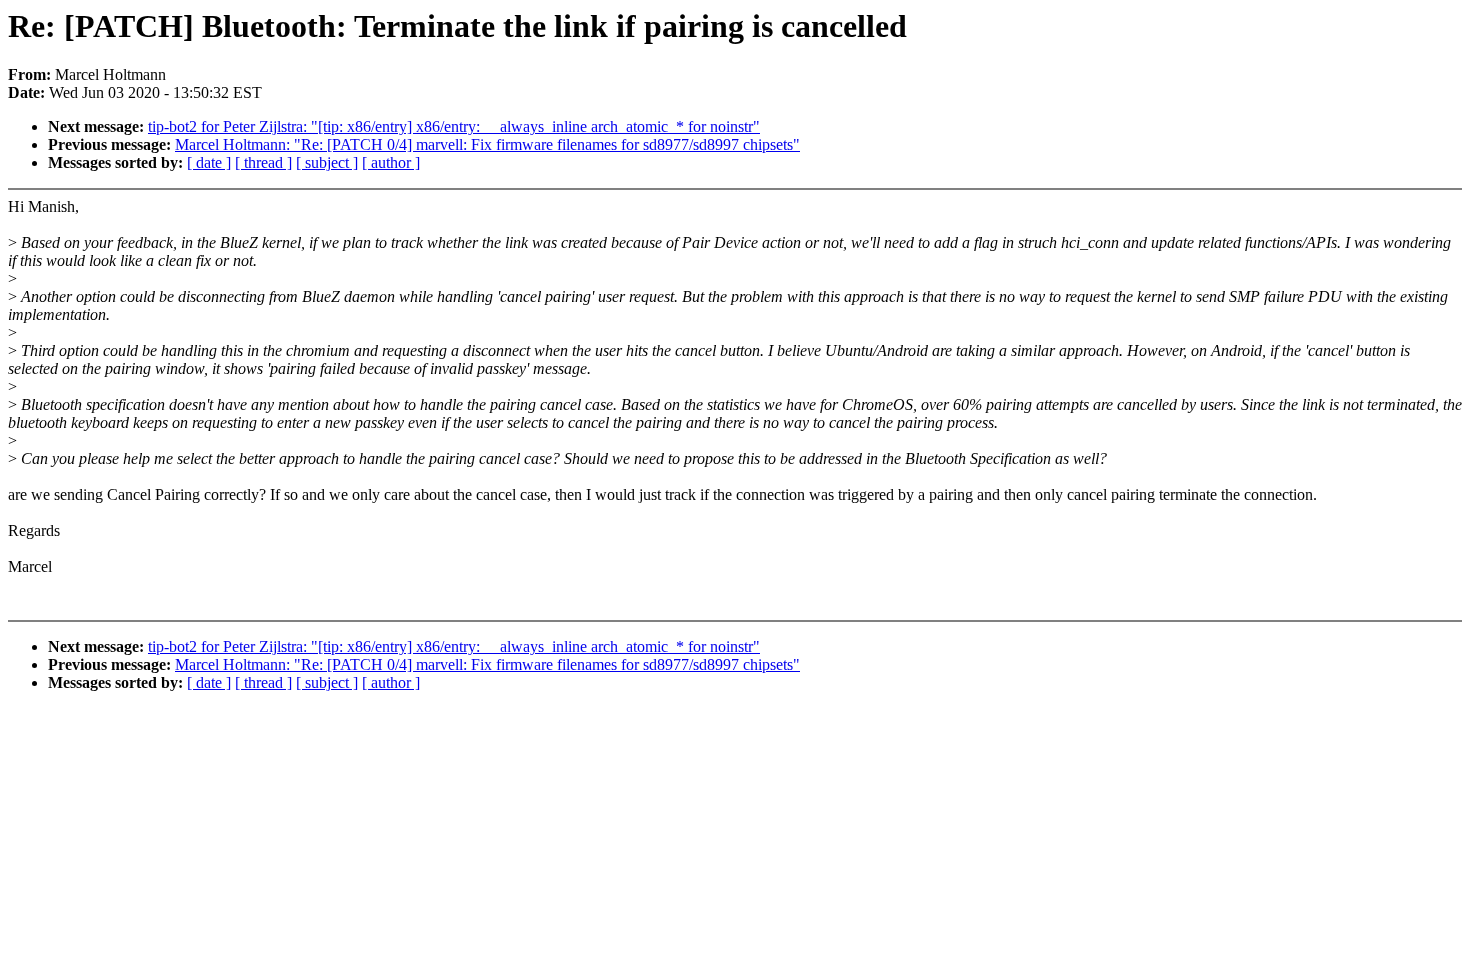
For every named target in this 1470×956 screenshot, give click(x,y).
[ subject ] (327, 162)
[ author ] (391, 162)
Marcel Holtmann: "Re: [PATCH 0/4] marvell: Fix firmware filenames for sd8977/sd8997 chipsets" (487, 144)
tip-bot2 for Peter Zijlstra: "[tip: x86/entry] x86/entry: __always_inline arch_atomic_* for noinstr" (454, 126)
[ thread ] (263, 162)
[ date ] (209, 162)
